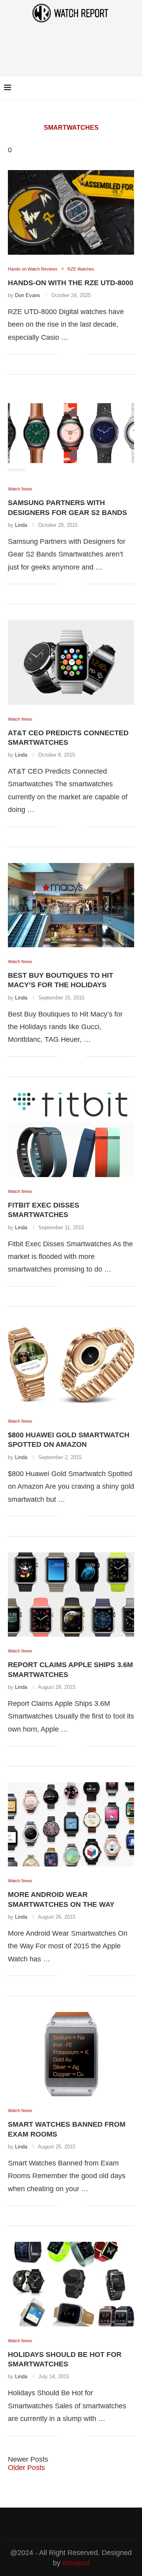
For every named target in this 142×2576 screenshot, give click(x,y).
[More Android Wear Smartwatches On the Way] (71, 1824)
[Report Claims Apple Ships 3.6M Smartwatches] (71, 1595)
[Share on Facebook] (68, 355)
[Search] (134, 88)
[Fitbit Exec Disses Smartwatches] (71, 1135)
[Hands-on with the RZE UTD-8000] (71, 212)
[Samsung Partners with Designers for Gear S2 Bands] (71, 432)
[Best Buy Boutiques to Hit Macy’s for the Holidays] (71, 905)
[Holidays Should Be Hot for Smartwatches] (71, 2284)
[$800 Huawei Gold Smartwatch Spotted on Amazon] (71, 1365)
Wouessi (76, 2563)
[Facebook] (114, 88)
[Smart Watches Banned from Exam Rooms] (71, 2054)
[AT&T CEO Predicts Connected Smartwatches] (71, 662)
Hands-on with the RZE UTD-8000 (71, 283)
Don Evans (28, 295)
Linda (21, 525)
